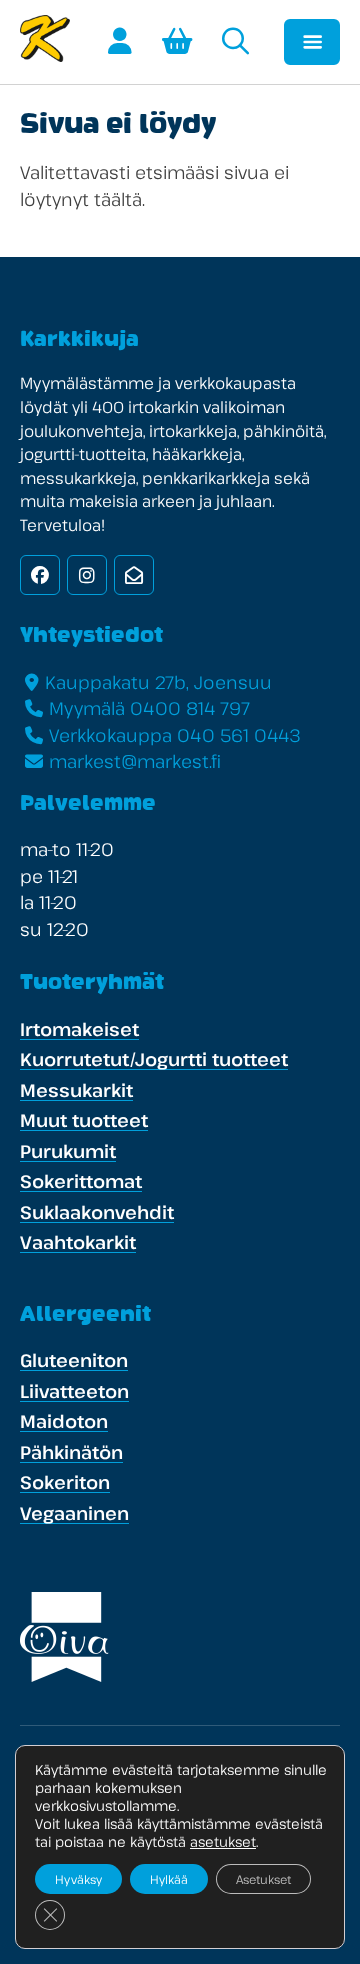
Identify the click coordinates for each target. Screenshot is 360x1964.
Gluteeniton (74, 1360)
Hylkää (169, 1879)
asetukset (223, 1842)
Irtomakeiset (79, 1029)
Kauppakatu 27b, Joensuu (158, 682)
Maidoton (64, 1421)
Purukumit (68, 1151)
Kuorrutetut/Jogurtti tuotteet (154, 1059)
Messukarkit (76, 1090)
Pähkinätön (71, 1452)
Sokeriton (65, 1482)
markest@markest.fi (135, 761)
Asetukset (263, 1879)
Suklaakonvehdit (97, 1212)
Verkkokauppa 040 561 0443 (175, 735)
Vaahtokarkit (78, 1242)
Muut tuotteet (84, 1120)
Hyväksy (78, 1879)
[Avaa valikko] (312, 42)
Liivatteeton (74, 1391)
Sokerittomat (81, 1181)
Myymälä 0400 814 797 (149, 708)
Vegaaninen (74, 1513)
